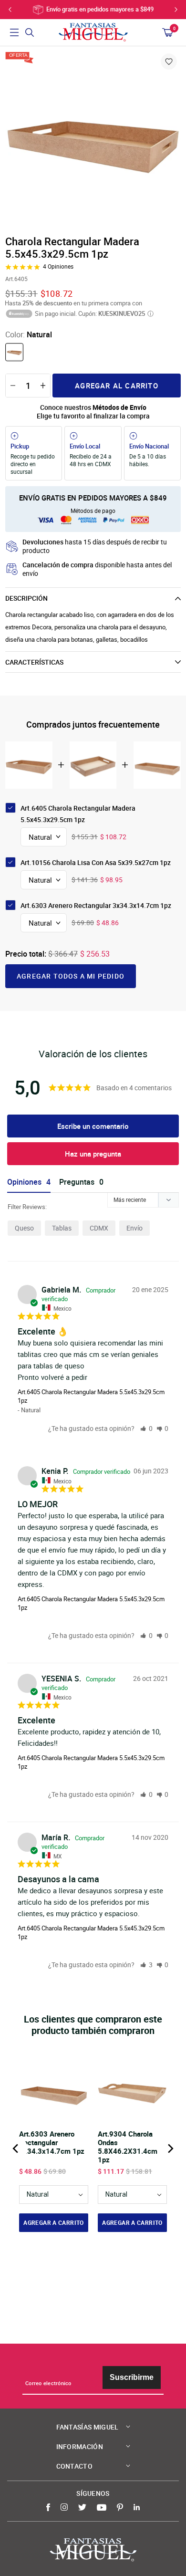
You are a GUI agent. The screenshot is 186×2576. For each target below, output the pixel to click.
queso (24, 1228)
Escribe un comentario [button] (93, 1126)
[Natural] (14, 352)
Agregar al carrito (117, 386)
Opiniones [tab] (24, 1182)
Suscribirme (132, 2377)
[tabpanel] (93, 140)
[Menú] (14, 32)
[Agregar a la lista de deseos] (169, 62)
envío (134, 1228)
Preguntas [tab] (77, 1182)
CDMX (99, 1228)
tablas (62, 1228)
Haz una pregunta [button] (93, 1154)
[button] (146, 1428)
